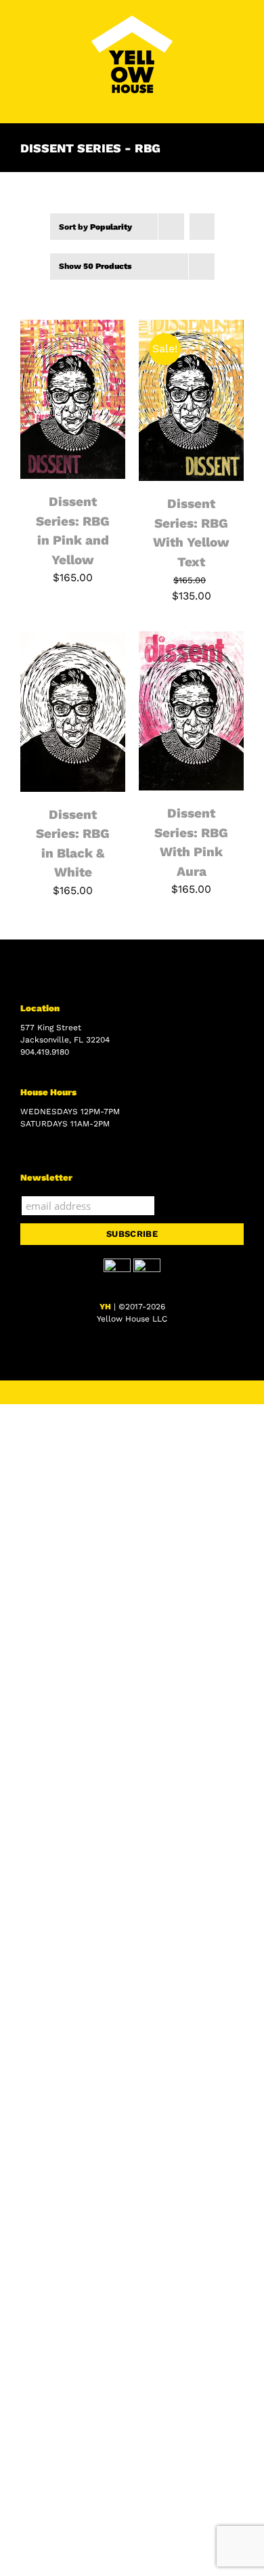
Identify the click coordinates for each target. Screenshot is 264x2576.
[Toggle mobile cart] (214, 102)
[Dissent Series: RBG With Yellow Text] (191, 328)
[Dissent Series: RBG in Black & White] (73, 639)
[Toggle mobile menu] (238, 102)
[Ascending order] (202, 227)
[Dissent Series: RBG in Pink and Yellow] (73, 328)
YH (105, 1307)
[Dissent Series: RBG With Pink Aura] (191, 639)
